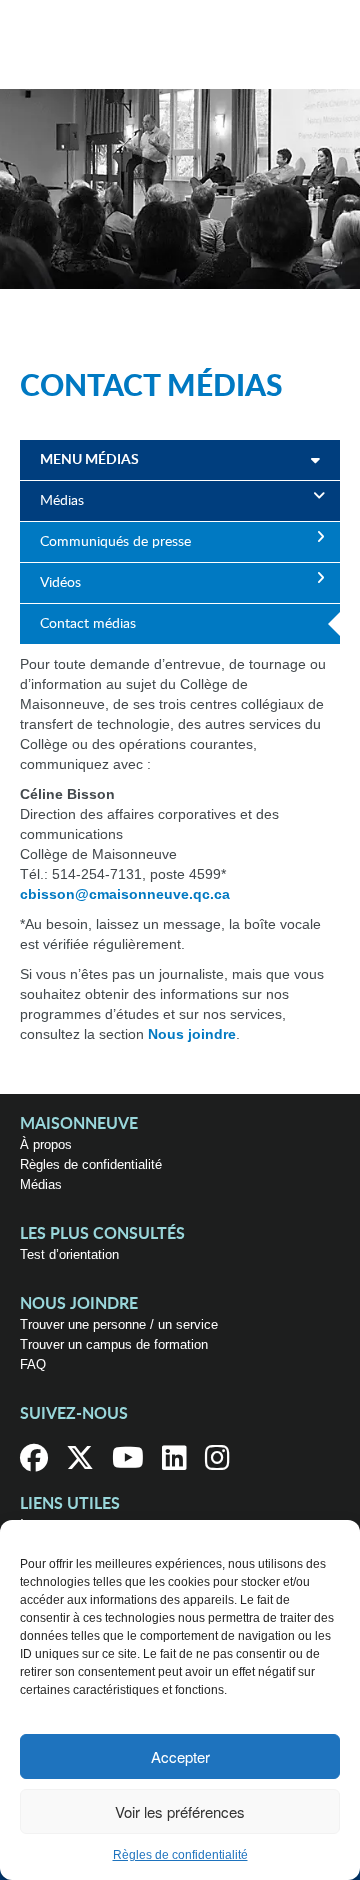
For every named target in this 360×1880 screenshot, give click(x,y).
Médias (62, 501)
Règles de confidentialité (180, 1855)
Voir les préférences (180, 1811)
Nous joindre (192, 1034)
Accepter (180, 1756)
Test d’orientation (69, 1254)
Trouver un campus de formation (114, 1344)
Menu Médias (89, 460)
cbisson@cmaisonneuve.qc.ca (125, 894)
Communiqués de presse (115, 542)
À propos (46, 1144)
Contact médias (88, 624)
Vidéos (60, 583)
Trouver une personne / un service (119, 1324)
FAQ (33, 1364)
